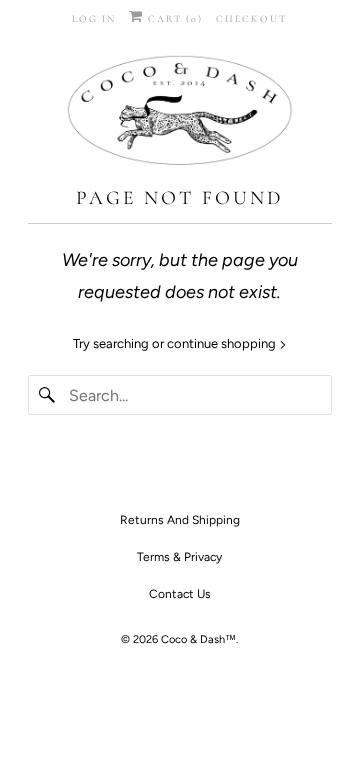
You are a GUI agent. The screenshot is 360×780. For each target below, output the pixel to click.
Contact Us (180, 594)
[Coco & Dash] (180, 113)
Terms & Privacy (179, 557)
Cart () (173, 19)
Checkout (251, 19)
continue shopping (223, 343)
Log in (94, 19)
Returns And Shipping (180, 520)
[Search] (48, 395)
